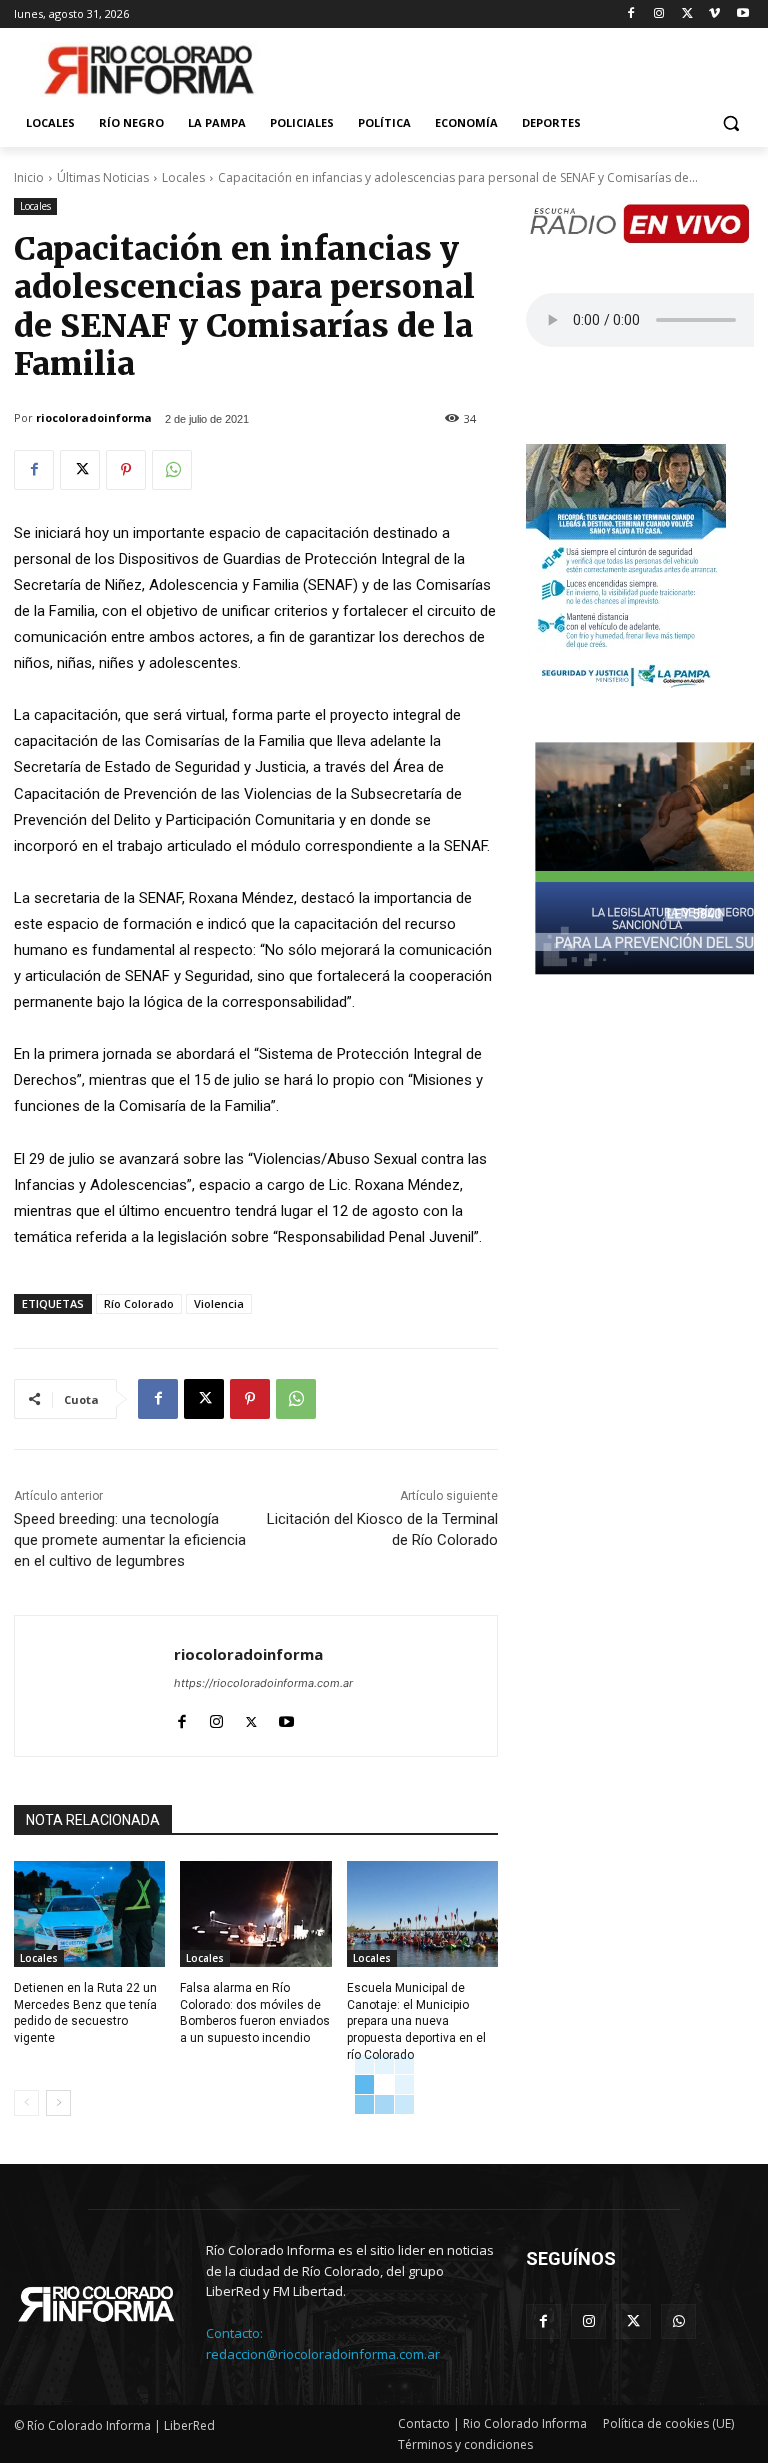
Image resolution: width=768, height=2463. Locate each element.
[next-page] (58, 2103)
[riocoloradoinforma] (94, 1686)
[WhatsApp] (172, 470)
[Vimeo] (714, 14)
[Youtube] (742, 14)
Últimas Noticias (103, 177)
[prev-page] (26, 2103)
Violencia (219, 1303)
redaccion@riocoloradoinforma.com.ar (323, 2354)
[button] (730, 123)
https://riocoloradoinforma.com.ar (263, 1683)
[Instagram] (659, 14)
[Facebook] (631, 14)
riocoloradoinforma (94, 417)
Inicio (29, 177)
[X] (687, 14)
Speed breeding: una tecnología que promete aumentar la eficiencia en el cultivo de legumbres (130, 1540)
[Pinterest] (126, 470)
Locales (183, 177)
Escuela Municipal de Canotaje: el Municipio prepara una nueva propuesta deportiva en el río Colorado (416, 2021)
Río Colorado (139, 1303)
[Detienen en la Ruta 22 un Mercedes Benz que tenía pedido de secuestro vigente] (89, 1914)
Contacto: (234, 2333)
